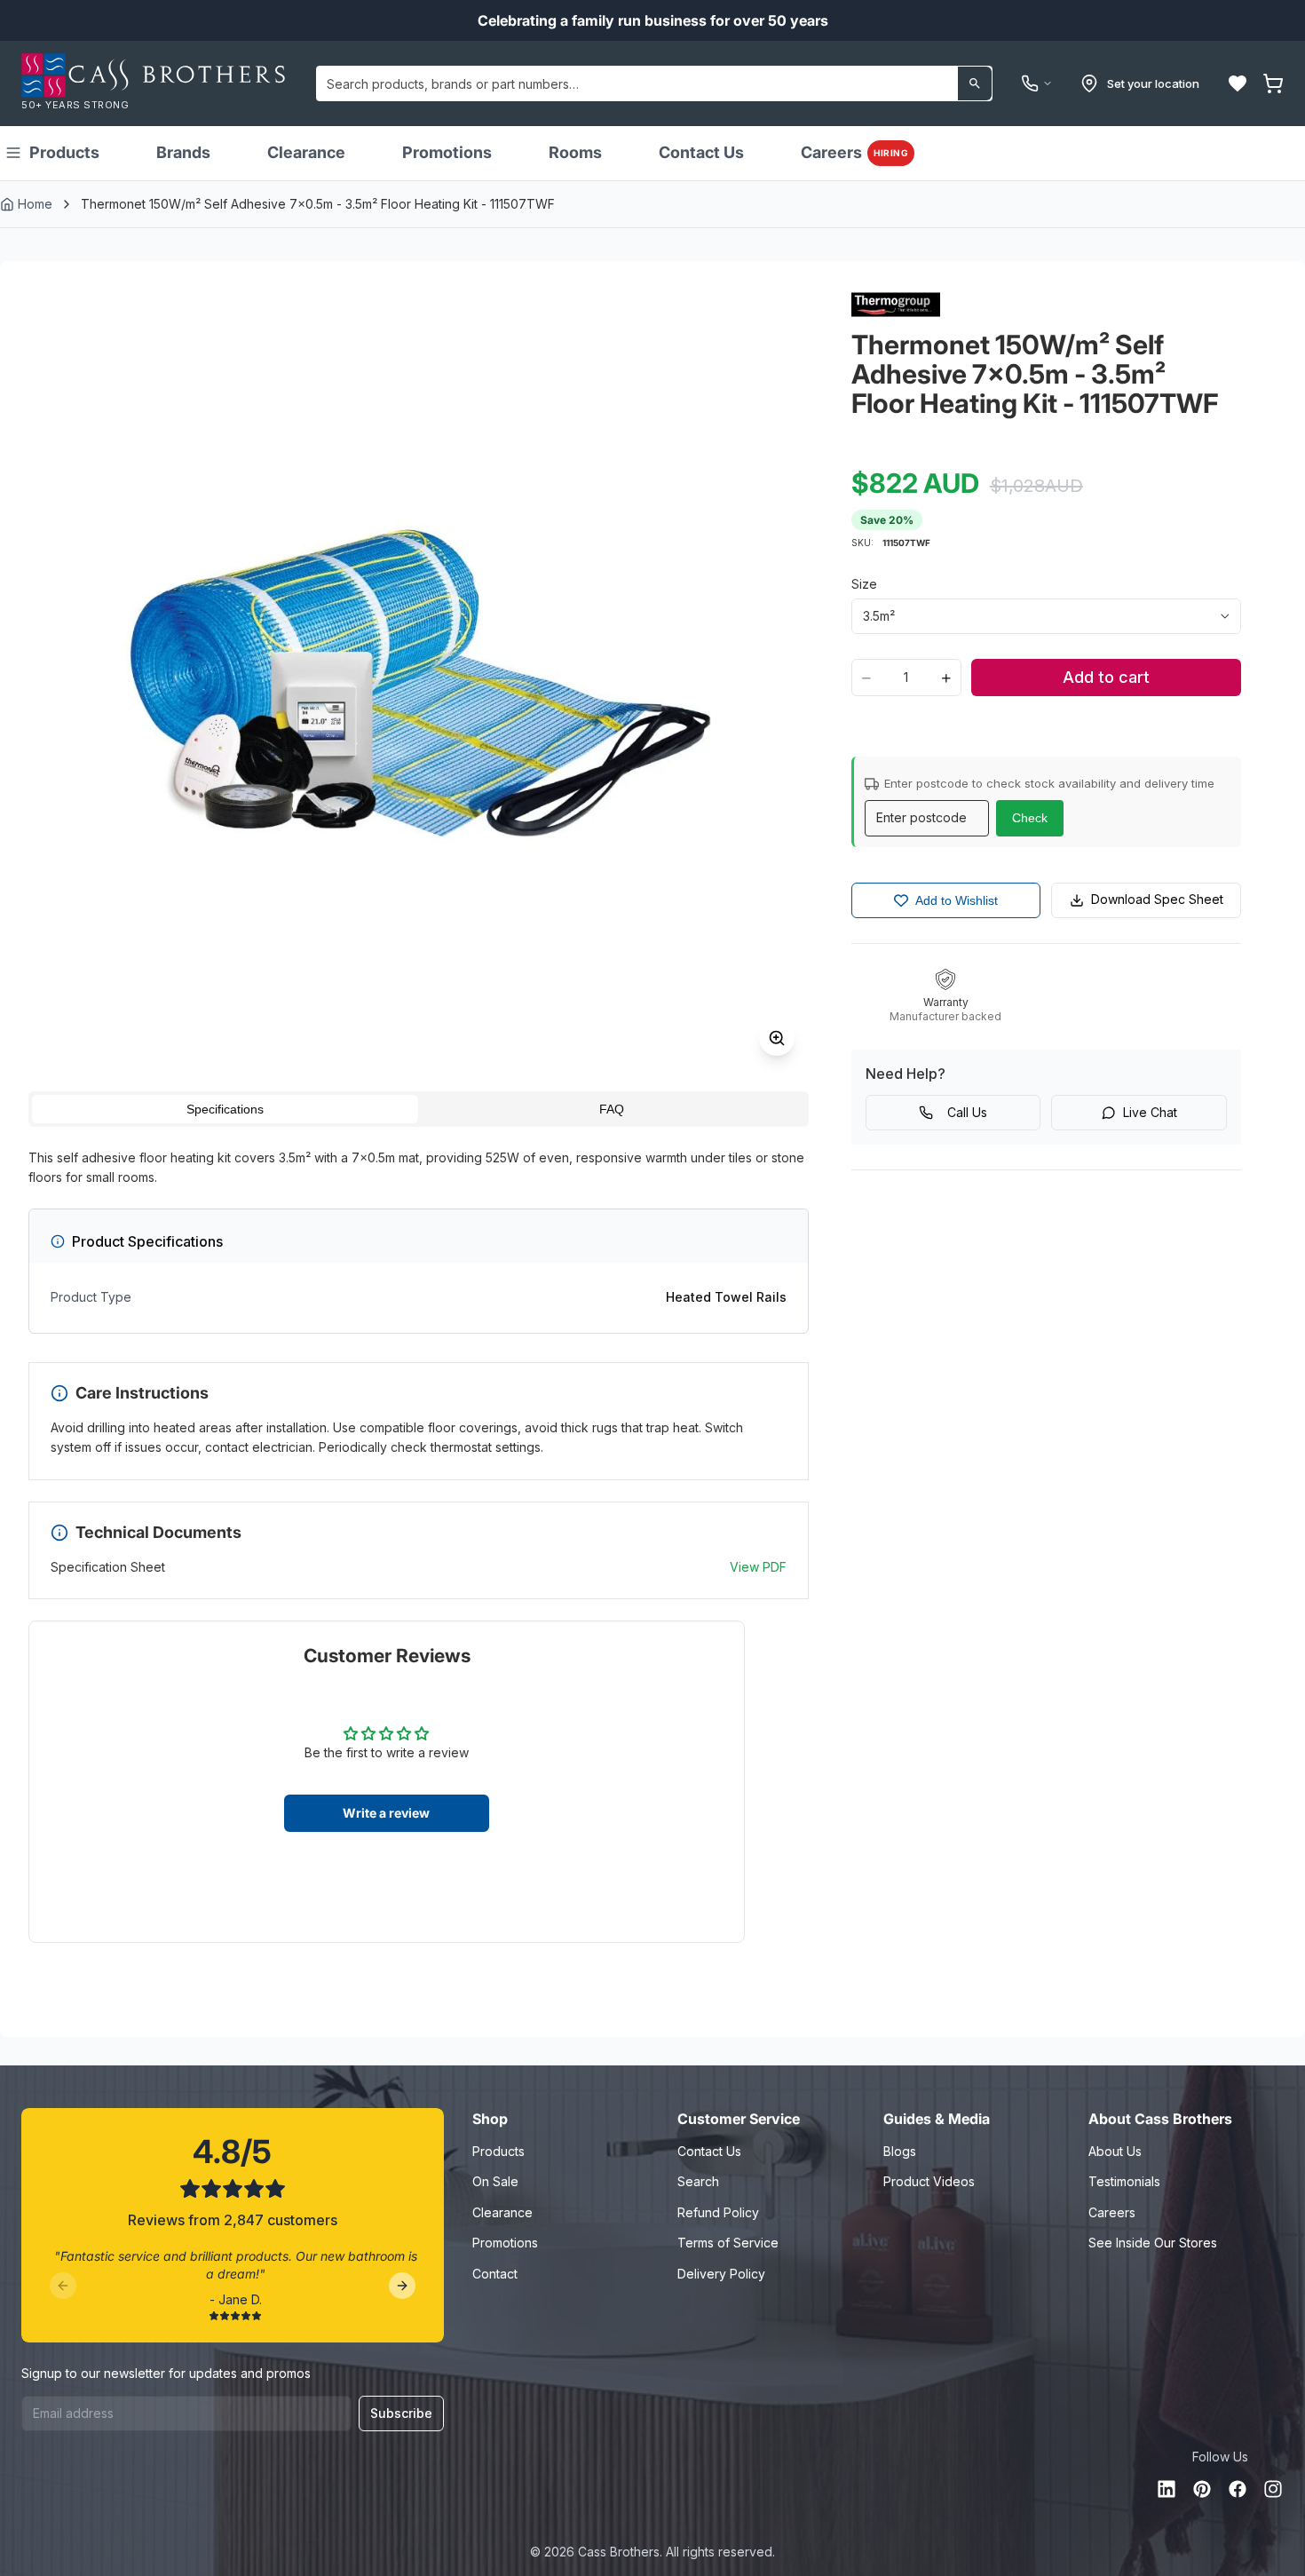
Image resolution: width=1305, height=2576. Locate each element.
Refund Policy (718, 2212)
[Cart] (1273, 83)
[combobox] (654, 83)
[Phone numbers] (1037, 83)
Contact (495, 2274)
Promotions (447, 152)
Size (864, 584)
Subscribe (401, 2413)
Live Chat (1150, 1112)
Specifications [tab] (225, 1109)
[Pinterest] (1202, 2489)
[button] (1238, 83)
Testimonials (1124, 2181)
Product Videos (929, 2181)
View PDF (758, 1567)
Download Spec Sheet (1157, 899)
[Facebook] (1238, 2489)
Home (35, 204)
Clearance (306, 152)
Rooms (575, 152)
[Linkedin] (1167, 2489)
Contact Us (701, 152)
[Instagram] (1273, 2489)
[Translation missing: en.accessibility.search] (975, 83)
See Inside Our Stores (1153, 2243)
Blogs (900, 2151)
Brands (183, 152)
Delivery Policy (721, 2274)
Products (64, 152)
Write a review (386, 1813)
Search (698, 2181)
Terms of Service (728, 2243)
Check (1030, 818)
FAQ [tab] (612, 1109)
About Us (1115, 2151)
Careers (854, 152)
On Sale (495, 2181)
